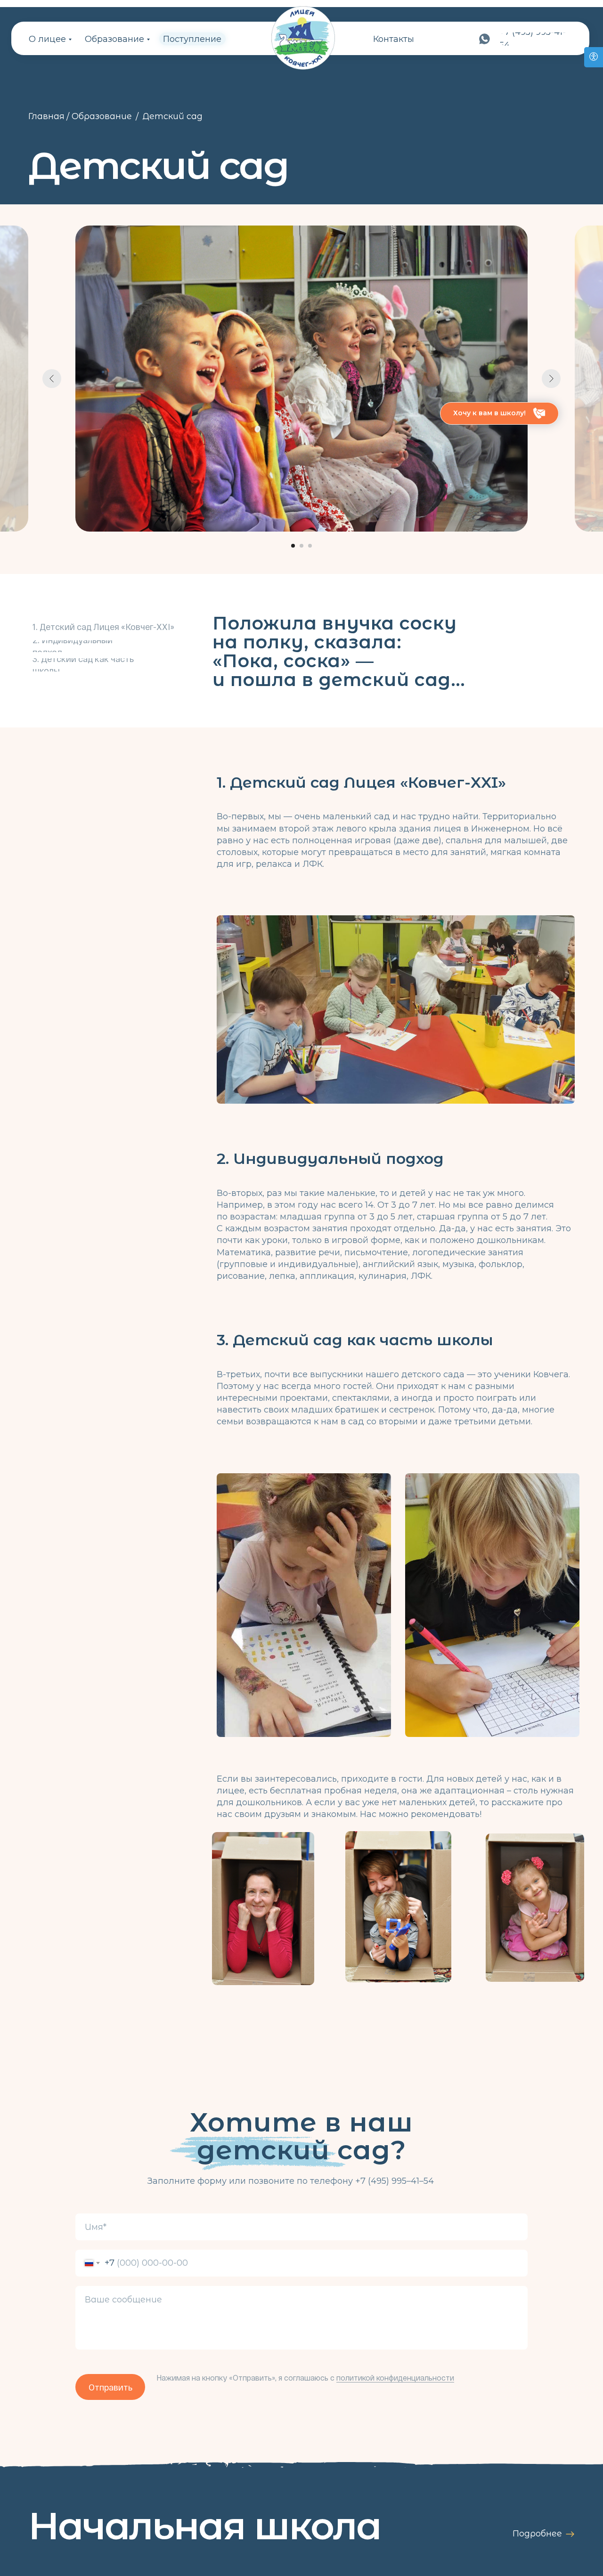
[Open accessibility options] (594, 57)
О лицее (47, 39)
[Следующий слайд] (551, 379)
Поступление (192, 39)
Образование (114, 39)
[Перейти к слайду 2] (301, 546)
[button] (499, 413)
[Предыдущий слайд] (52, 379)
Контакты (394, 39)
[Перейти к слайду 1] (293, 546)
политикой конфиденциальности (395, 2378)
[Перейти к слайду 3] (310, 546)
